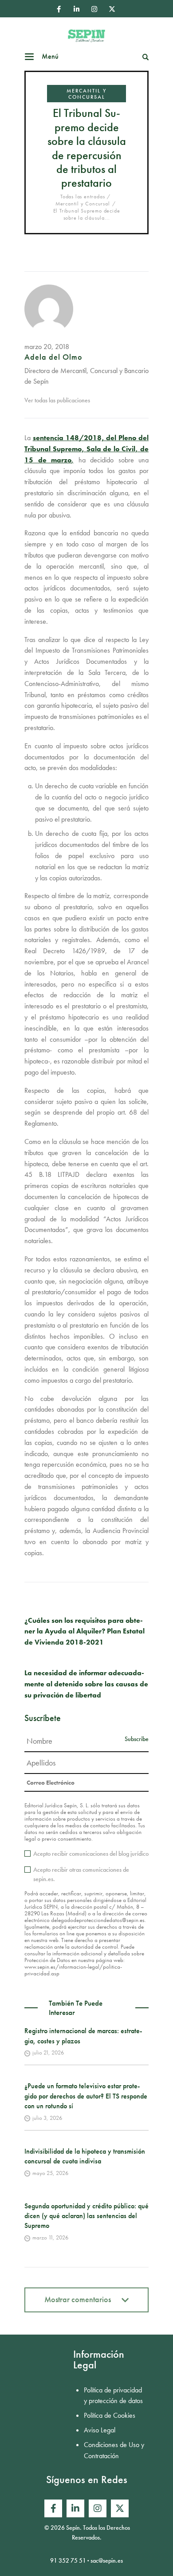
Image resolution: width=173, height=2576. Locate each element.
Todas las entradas (83, 197)
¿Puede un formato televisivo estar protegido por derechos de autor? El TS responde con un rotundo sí (86, 2096)
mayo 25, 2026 (50, 2173)
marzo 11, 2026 (50, 2237)
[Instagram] (94, 9)
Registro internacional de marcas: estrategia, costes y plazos (83, 2036)
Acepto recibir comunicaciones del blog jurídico (91, 1854)
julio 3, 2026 (47, 2118)
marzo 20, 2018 (47, 347)
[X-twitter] (112, 9)
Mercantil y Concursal (86, 94)
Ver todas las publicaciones (57, 400)
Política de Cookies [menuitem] (110, 2415)
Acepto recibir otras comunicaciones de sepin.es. (81, 1874)
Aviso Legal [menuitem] (100, 2430)
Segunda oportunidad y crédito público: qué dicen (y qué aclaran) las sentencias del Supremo (86, 2216)
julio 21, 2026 (48, 2052)
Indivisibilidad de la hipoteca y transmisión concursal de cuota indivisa (85, 2156)
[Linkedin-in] (76, 9)
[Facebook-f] (59, 9)
